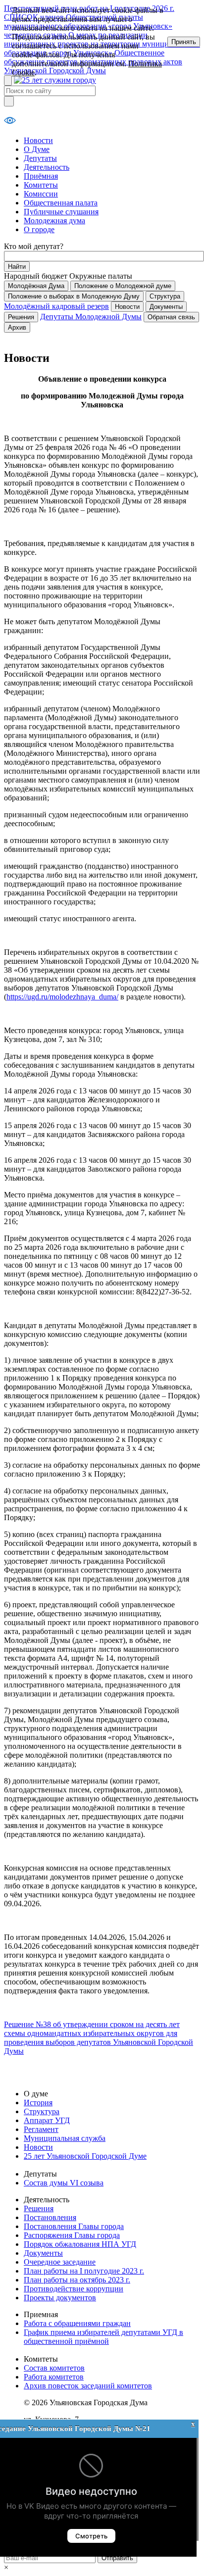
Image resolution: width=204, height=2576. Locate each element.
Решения (21, 317)
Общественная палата (61, 203)
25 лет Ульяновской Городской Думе (85, 2156)
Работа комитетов (54, 2377)
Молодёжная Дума (36, 286)
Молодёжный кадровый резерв (56, 306)
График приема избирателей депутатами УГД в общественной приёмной (103, 2337)
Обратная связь (171, 317)
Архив (17, 327)
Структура (165, 296)
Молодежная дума (54, 221)
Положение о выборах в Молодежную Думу (74, 296)
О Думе (37, 149)
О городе (39, 229)
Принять (184, 42)
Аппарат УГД (47, 2120)
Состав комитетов (54, 2368)
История (38, 2103)
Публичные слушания (61, 212)
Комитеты (41, 185)
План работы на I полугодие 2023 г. (84, 2271)
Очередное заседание (60, 2262)
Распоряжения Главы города (72, 2235)
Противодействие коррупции (74, 2289)
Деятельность (47, 167)
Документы (166, 307)
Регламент (41, 2129)
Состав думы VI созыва (64, 2183)
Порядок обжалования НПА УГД (80, 2244)
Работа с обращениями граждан (77, 2323)
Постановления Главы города (74, 2226)
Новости (38, 140)
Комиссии (41, 194)
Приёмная (41, 176)
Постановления (50, 2217)
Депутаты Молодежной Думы (91, 317)
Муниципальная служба (65, 2138)
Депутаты (40, 158)
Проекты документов (60, 2298)
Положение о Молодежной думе (123, 286)
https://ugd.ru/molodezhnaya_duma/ (62, 997)
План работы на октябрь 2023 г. (77, 2280)
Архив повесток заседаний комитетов (88, 2386)
